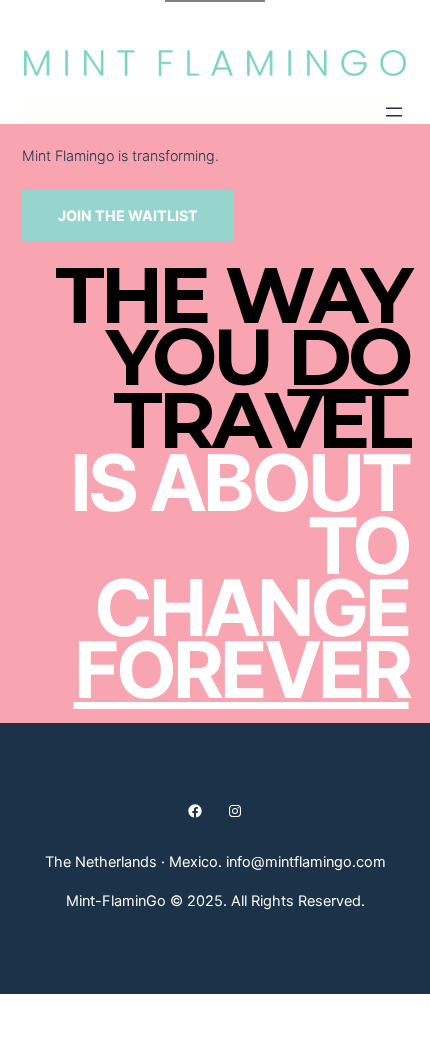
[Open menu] (394, 112)
